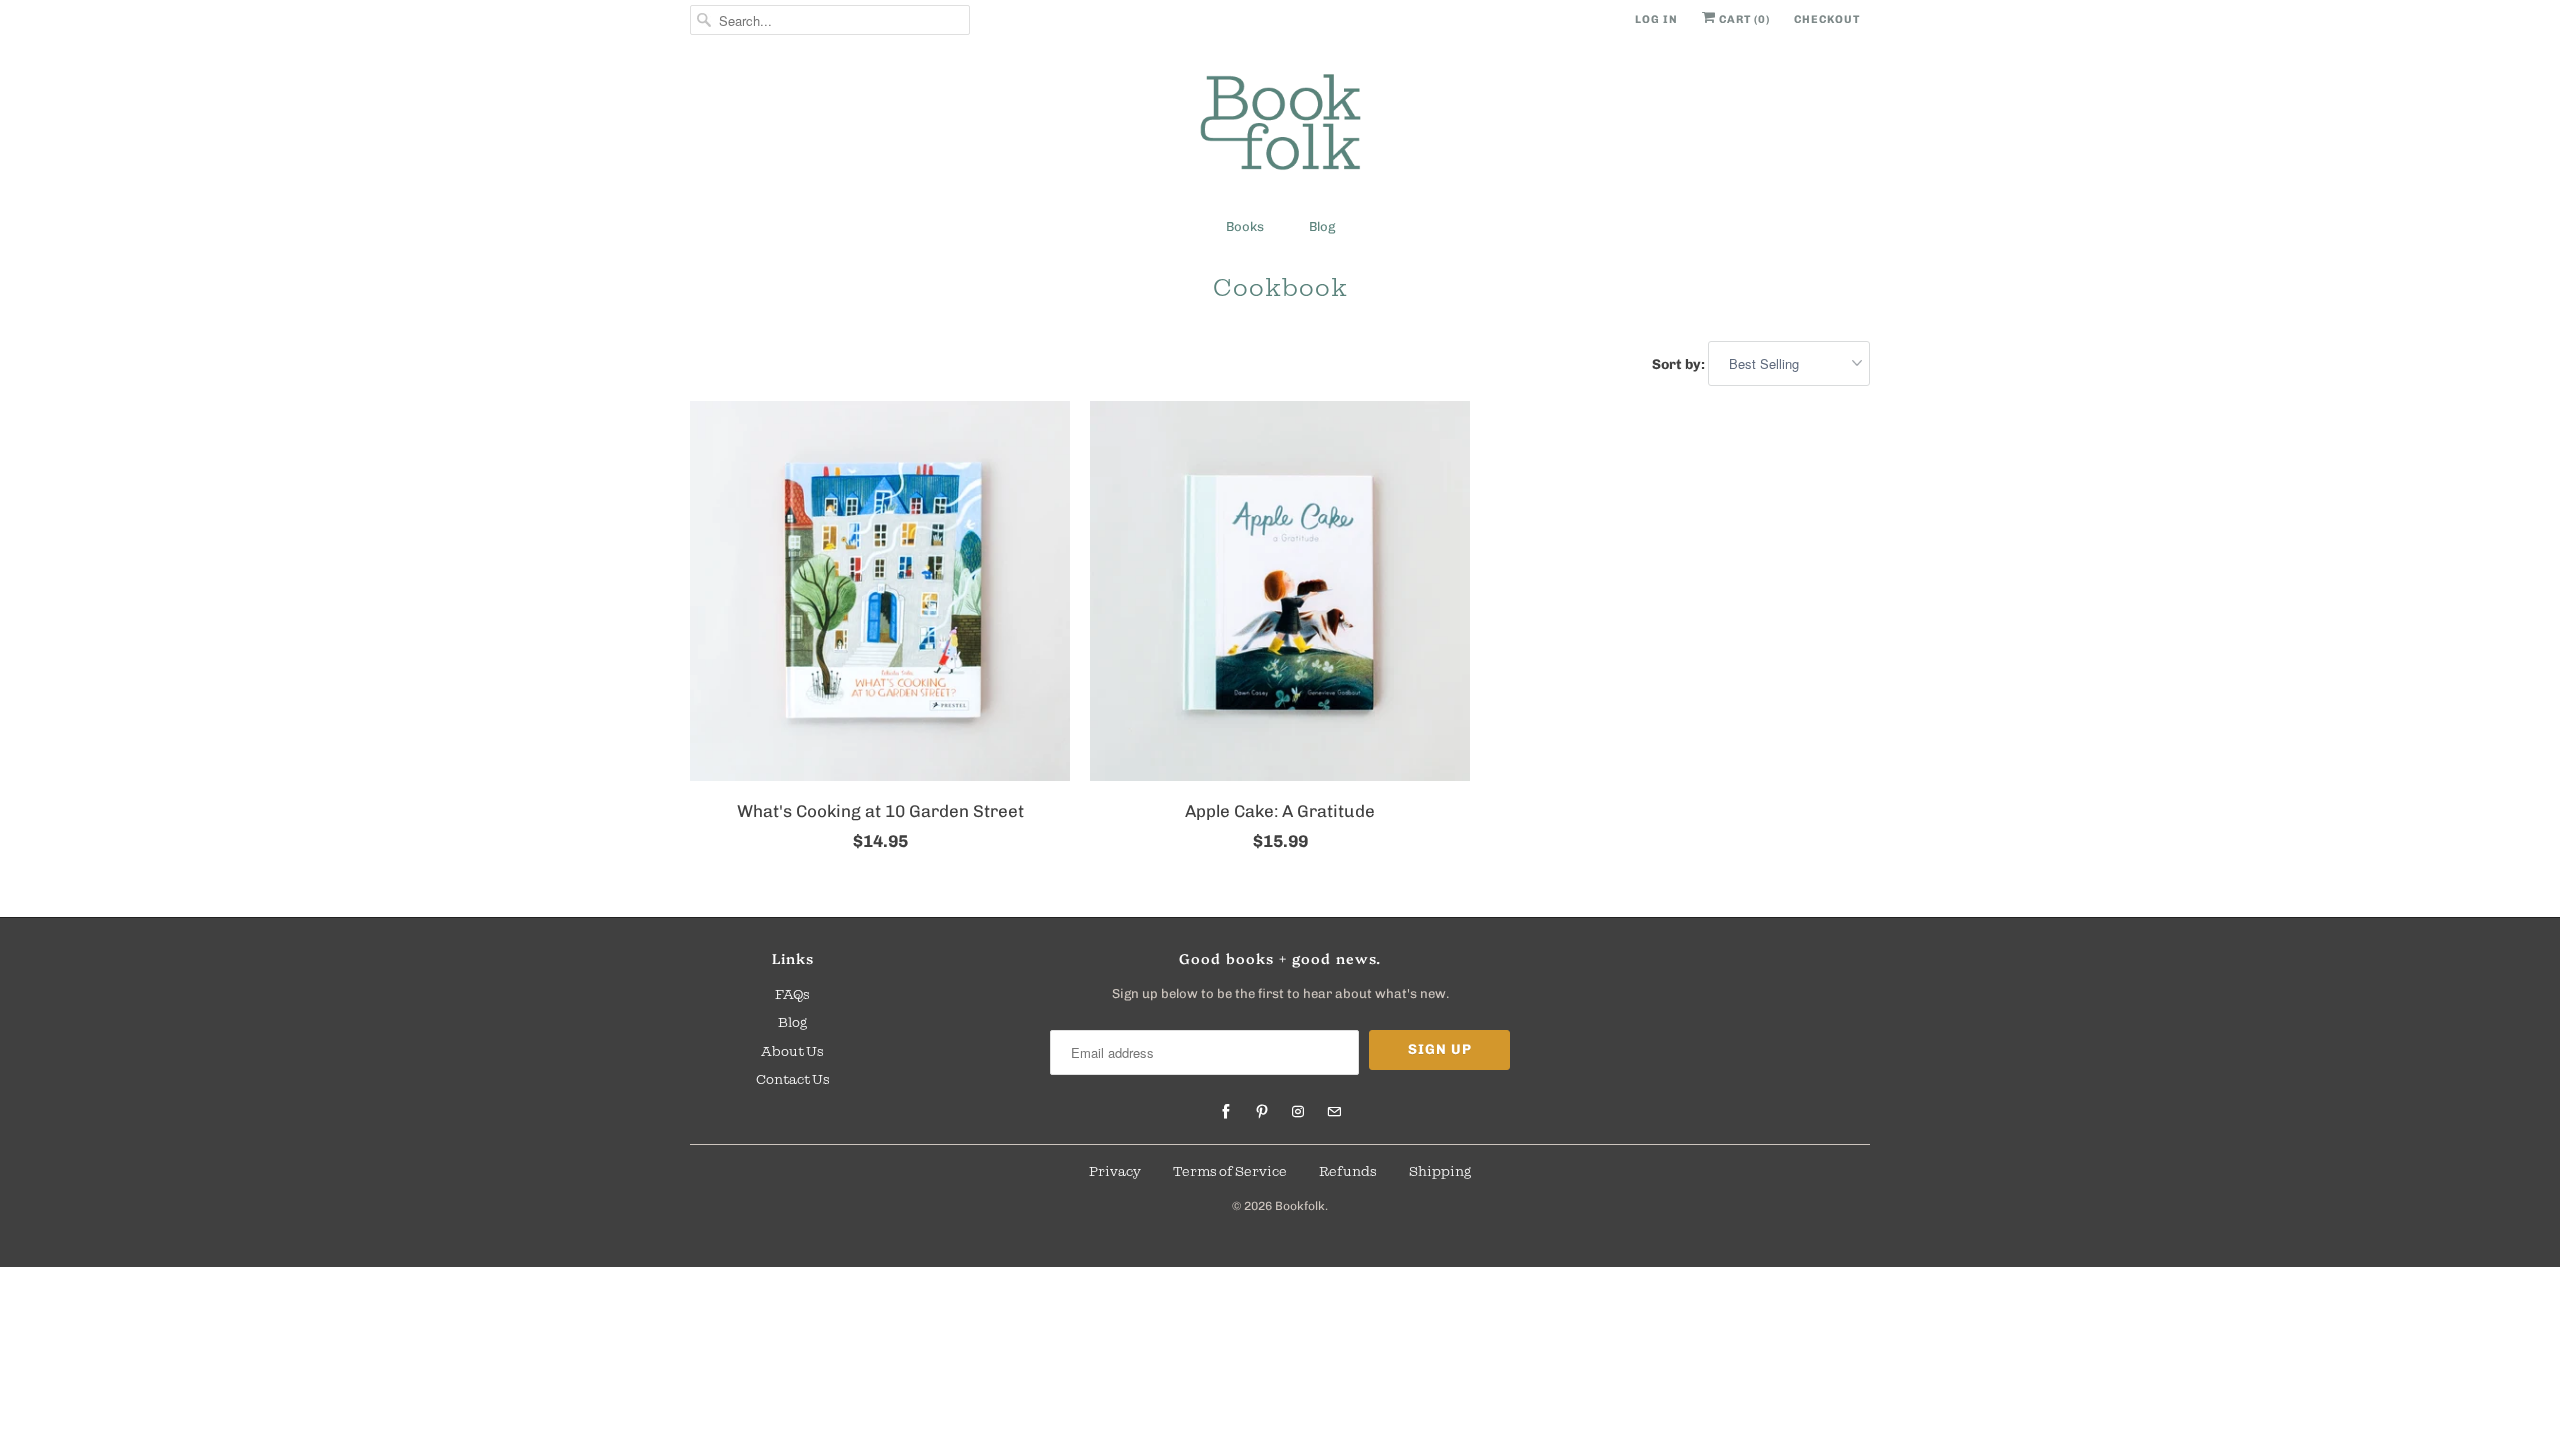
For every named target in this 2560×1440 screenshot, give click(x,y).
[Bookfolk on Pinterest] (1262, 1112)
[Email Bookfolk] (1334, 1112)
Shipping (1440, 1171)
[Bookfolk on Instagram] (1298, 1112)
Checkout (1827, 19)
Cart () (1743, 19)
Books (1245, 226)
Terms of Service (1230, 1171)
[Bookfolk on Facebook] (1226, 1112)
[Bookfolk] (1280, 125)
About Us (792, 1051)
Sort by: (1680, 364)
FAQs (792, 994)
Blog (1322, 226)
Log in (1656, 19)
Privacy (1115, 1171)
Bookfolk (1300, 1206)
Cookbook (1280, 287)
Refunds (1348, 1171)
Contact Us (793, 1079)
